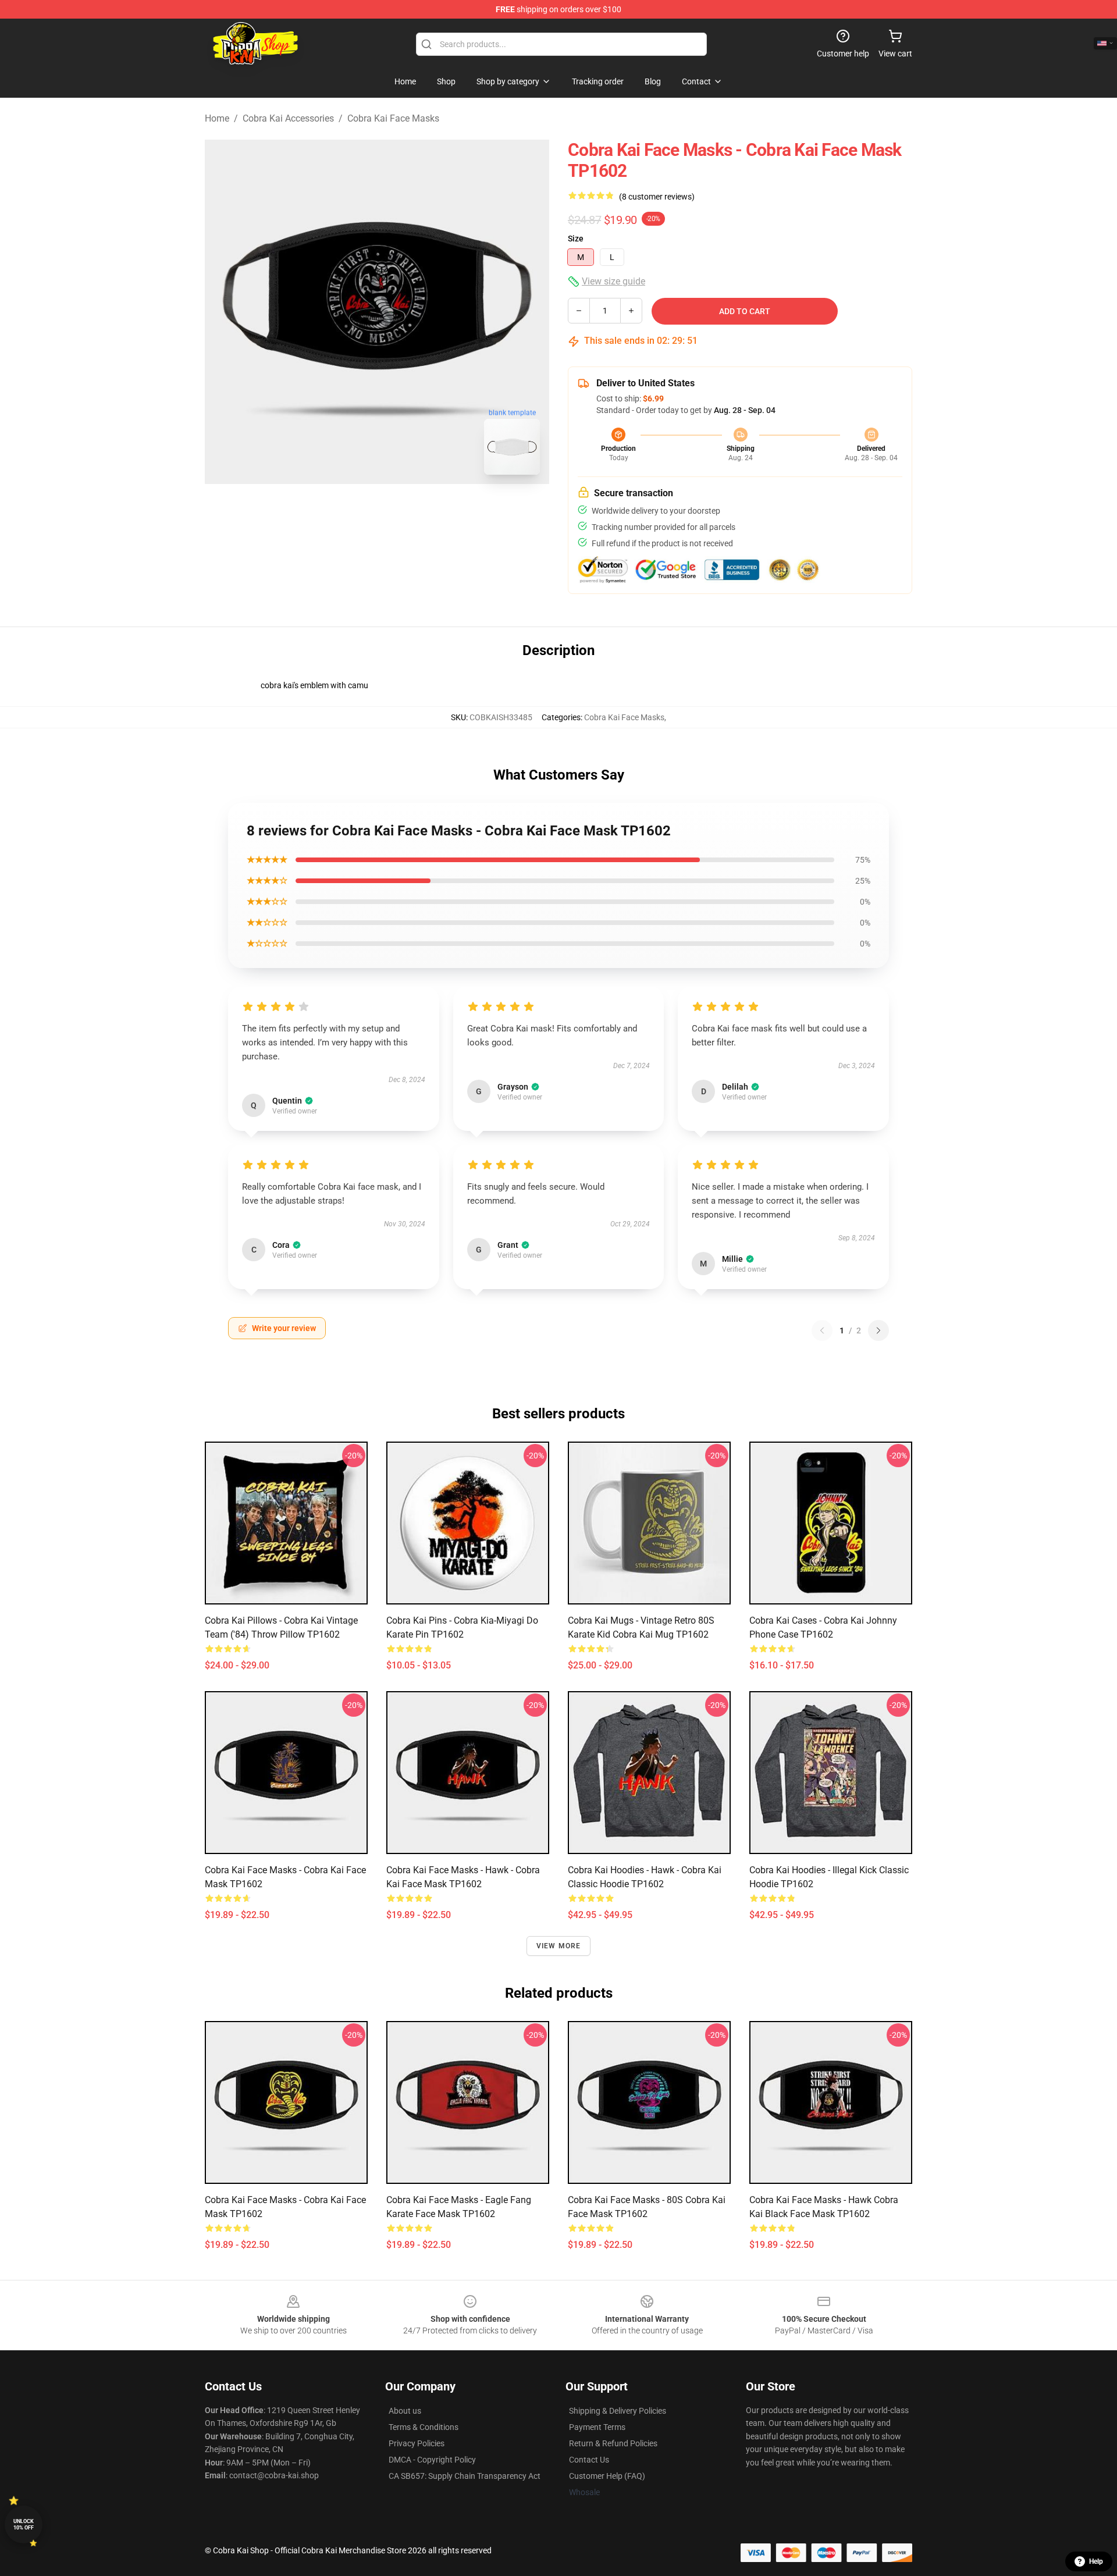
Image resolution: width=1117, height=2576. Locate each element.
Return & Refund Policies (613, 2443)
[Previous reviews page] (822, 1330)
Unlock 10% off (24, 2525)
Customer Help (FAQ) (607, 2476)
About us (405, 2411)
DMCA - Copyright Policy (432, 2460)
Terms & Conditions (424, 2427)
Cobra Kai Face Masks (393, 118)
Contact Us (589, 2460)
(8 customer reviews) (657, 197)
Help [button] (1096, 2561)
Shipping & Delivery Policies (618, 2411)
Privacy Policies (417, 2443)
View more (559, 1946)
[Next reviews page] (878, 1330)
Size (576, 239)
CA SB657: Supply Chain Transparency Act (465, 2476)
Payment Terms (597, 2427)
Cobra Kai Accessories (288, 118)
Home (217, 118)
